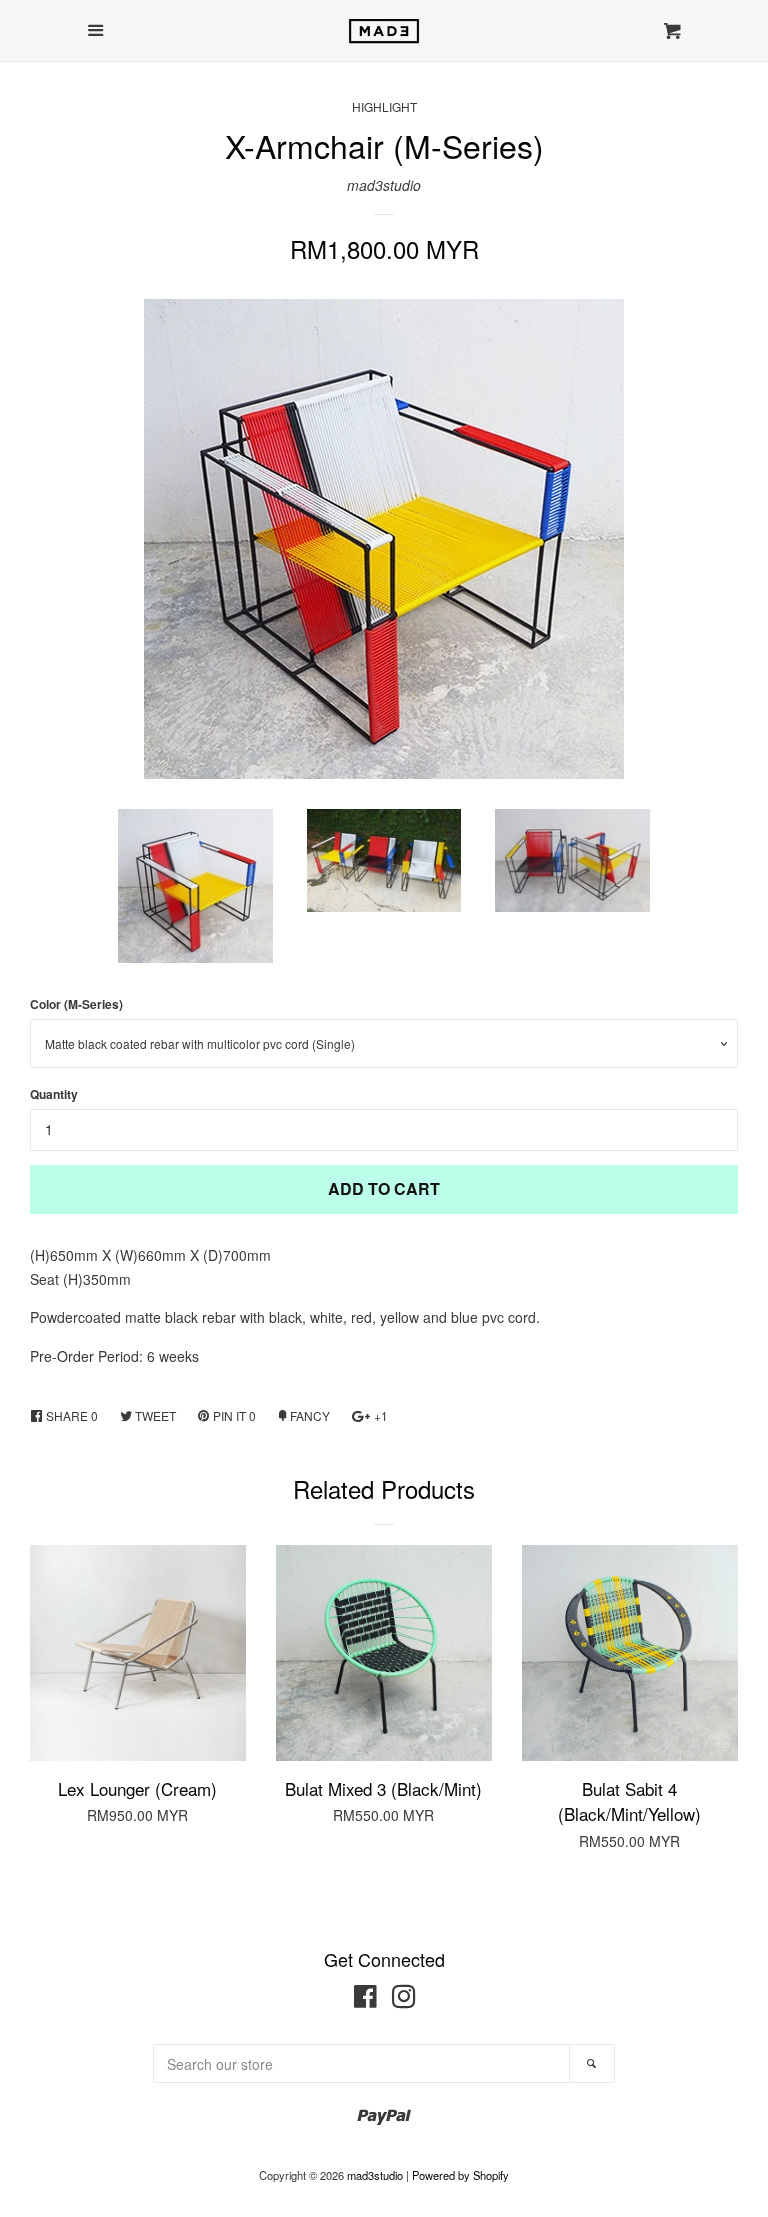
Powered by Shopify (460, 2175)
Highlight (384, 106)
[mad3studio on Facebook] (365, 2000)
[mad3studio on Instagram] (404, 2000)
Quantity (54, 1094)
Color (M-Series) (76, 1004)
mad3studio (384, 185)
